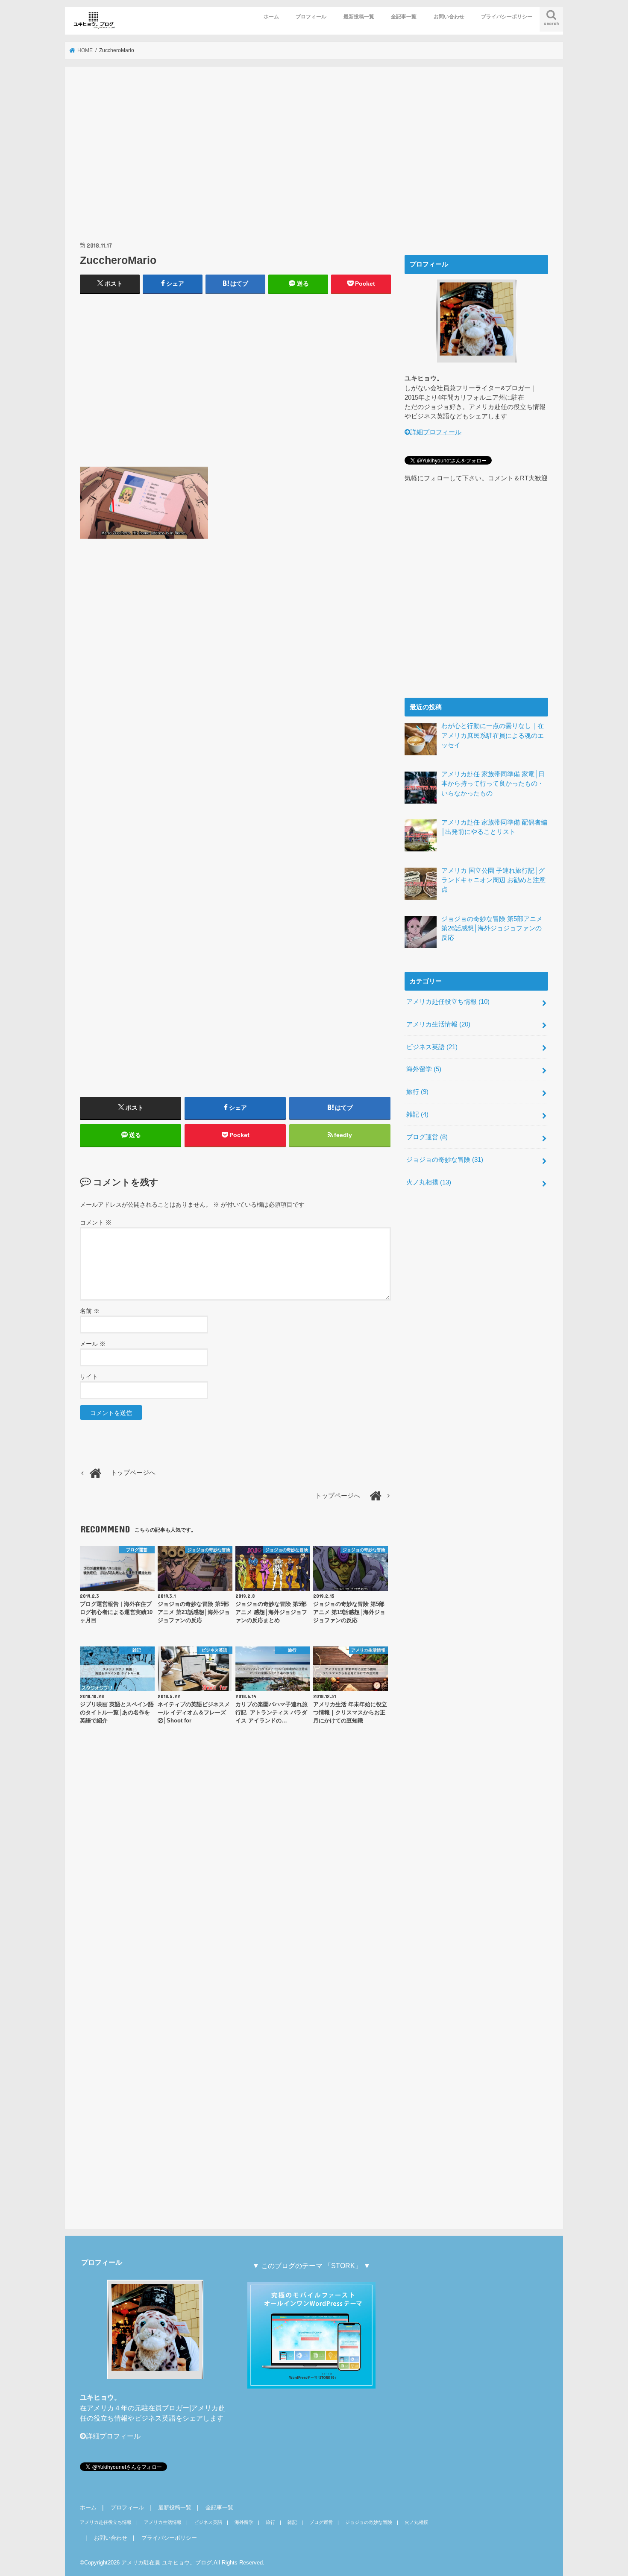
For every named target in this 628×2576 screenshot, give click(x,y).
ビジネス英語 (432, 1047)
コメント (96, 1222)
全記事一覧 (404, 17)
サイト (89, 1377)
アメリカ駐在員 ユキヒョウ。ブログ (167, 2563)
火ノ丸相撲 (429, 1182)
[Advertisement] (235, 163)
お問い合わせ (449, 17)
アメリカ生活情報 (438, 1024)
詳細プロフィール (436, 432)
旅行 (417, 1092)
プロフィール (311, 17)
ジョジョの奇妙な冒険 (445, 1160)
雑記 (417, 1114)
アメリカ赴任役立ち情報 (448, 1002)
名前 (90, 1311)
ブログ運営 (427, 1137)
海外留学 (424, 1069)
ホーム (271, 17)
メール (93, 1344)
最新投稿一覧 (359, 17)
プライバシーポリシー (507, 17)
